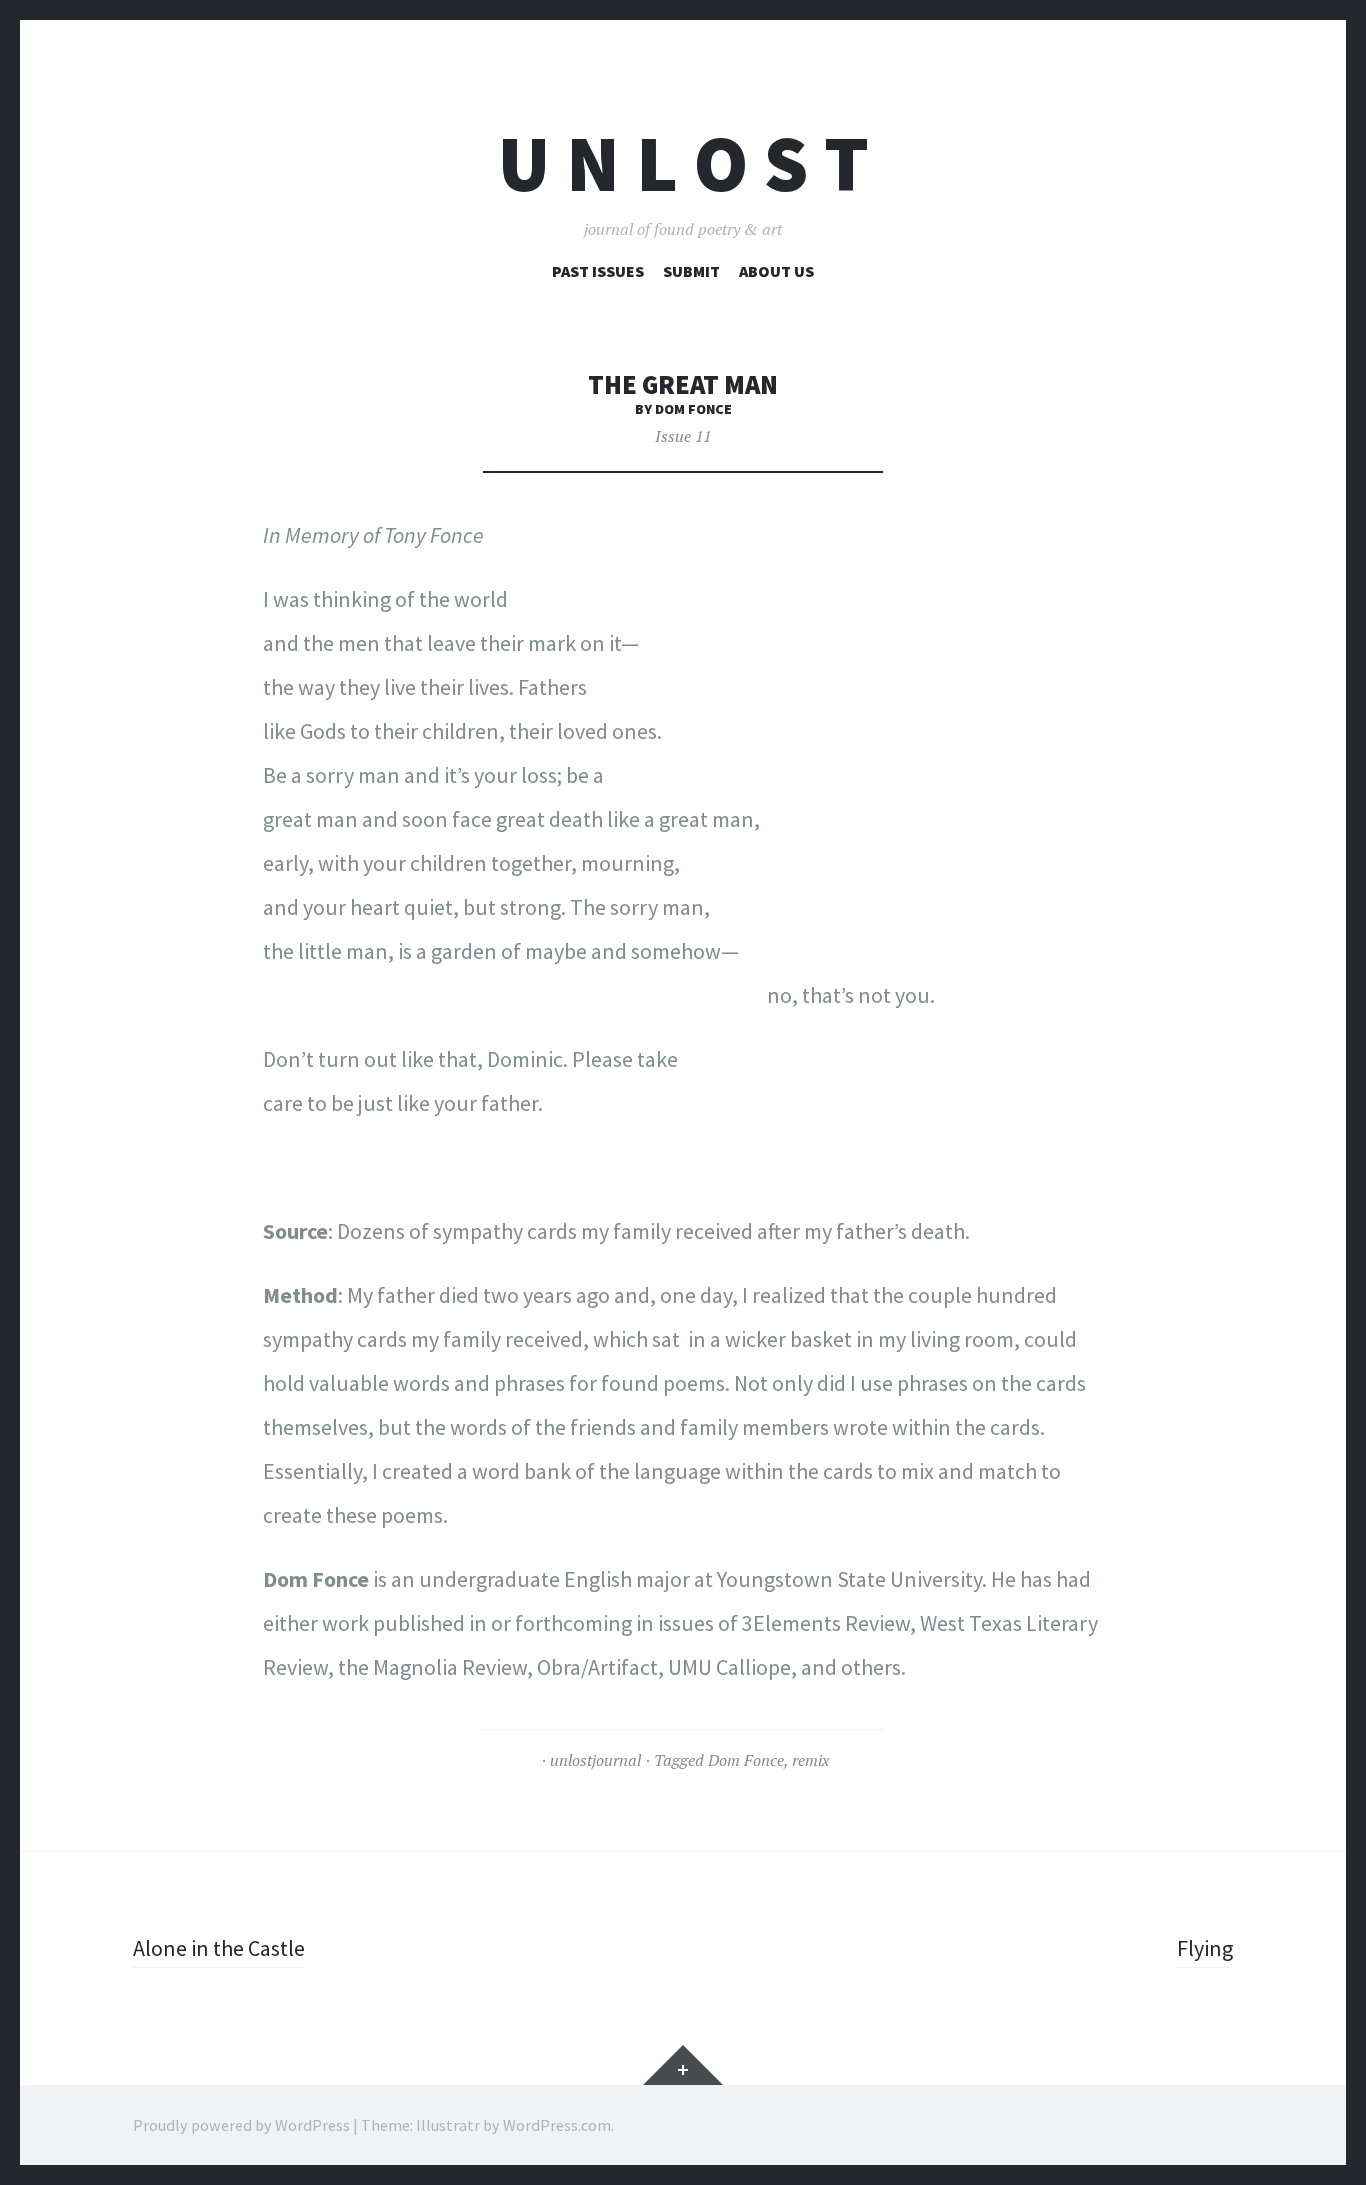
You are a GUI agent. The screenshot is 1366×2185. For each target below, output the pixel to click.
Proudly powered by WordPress (241, 2125)
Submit (691, 271)
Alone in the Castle (219, 1948)
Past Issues (598, 271)
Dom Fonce (746, 1760)
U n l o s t (683, 163)
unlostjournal (595, 1760)
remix (810, 1760)
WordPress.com (557, 2125)
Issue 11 (683, 436)
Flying (1205, 1948)
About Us (776, 271)
